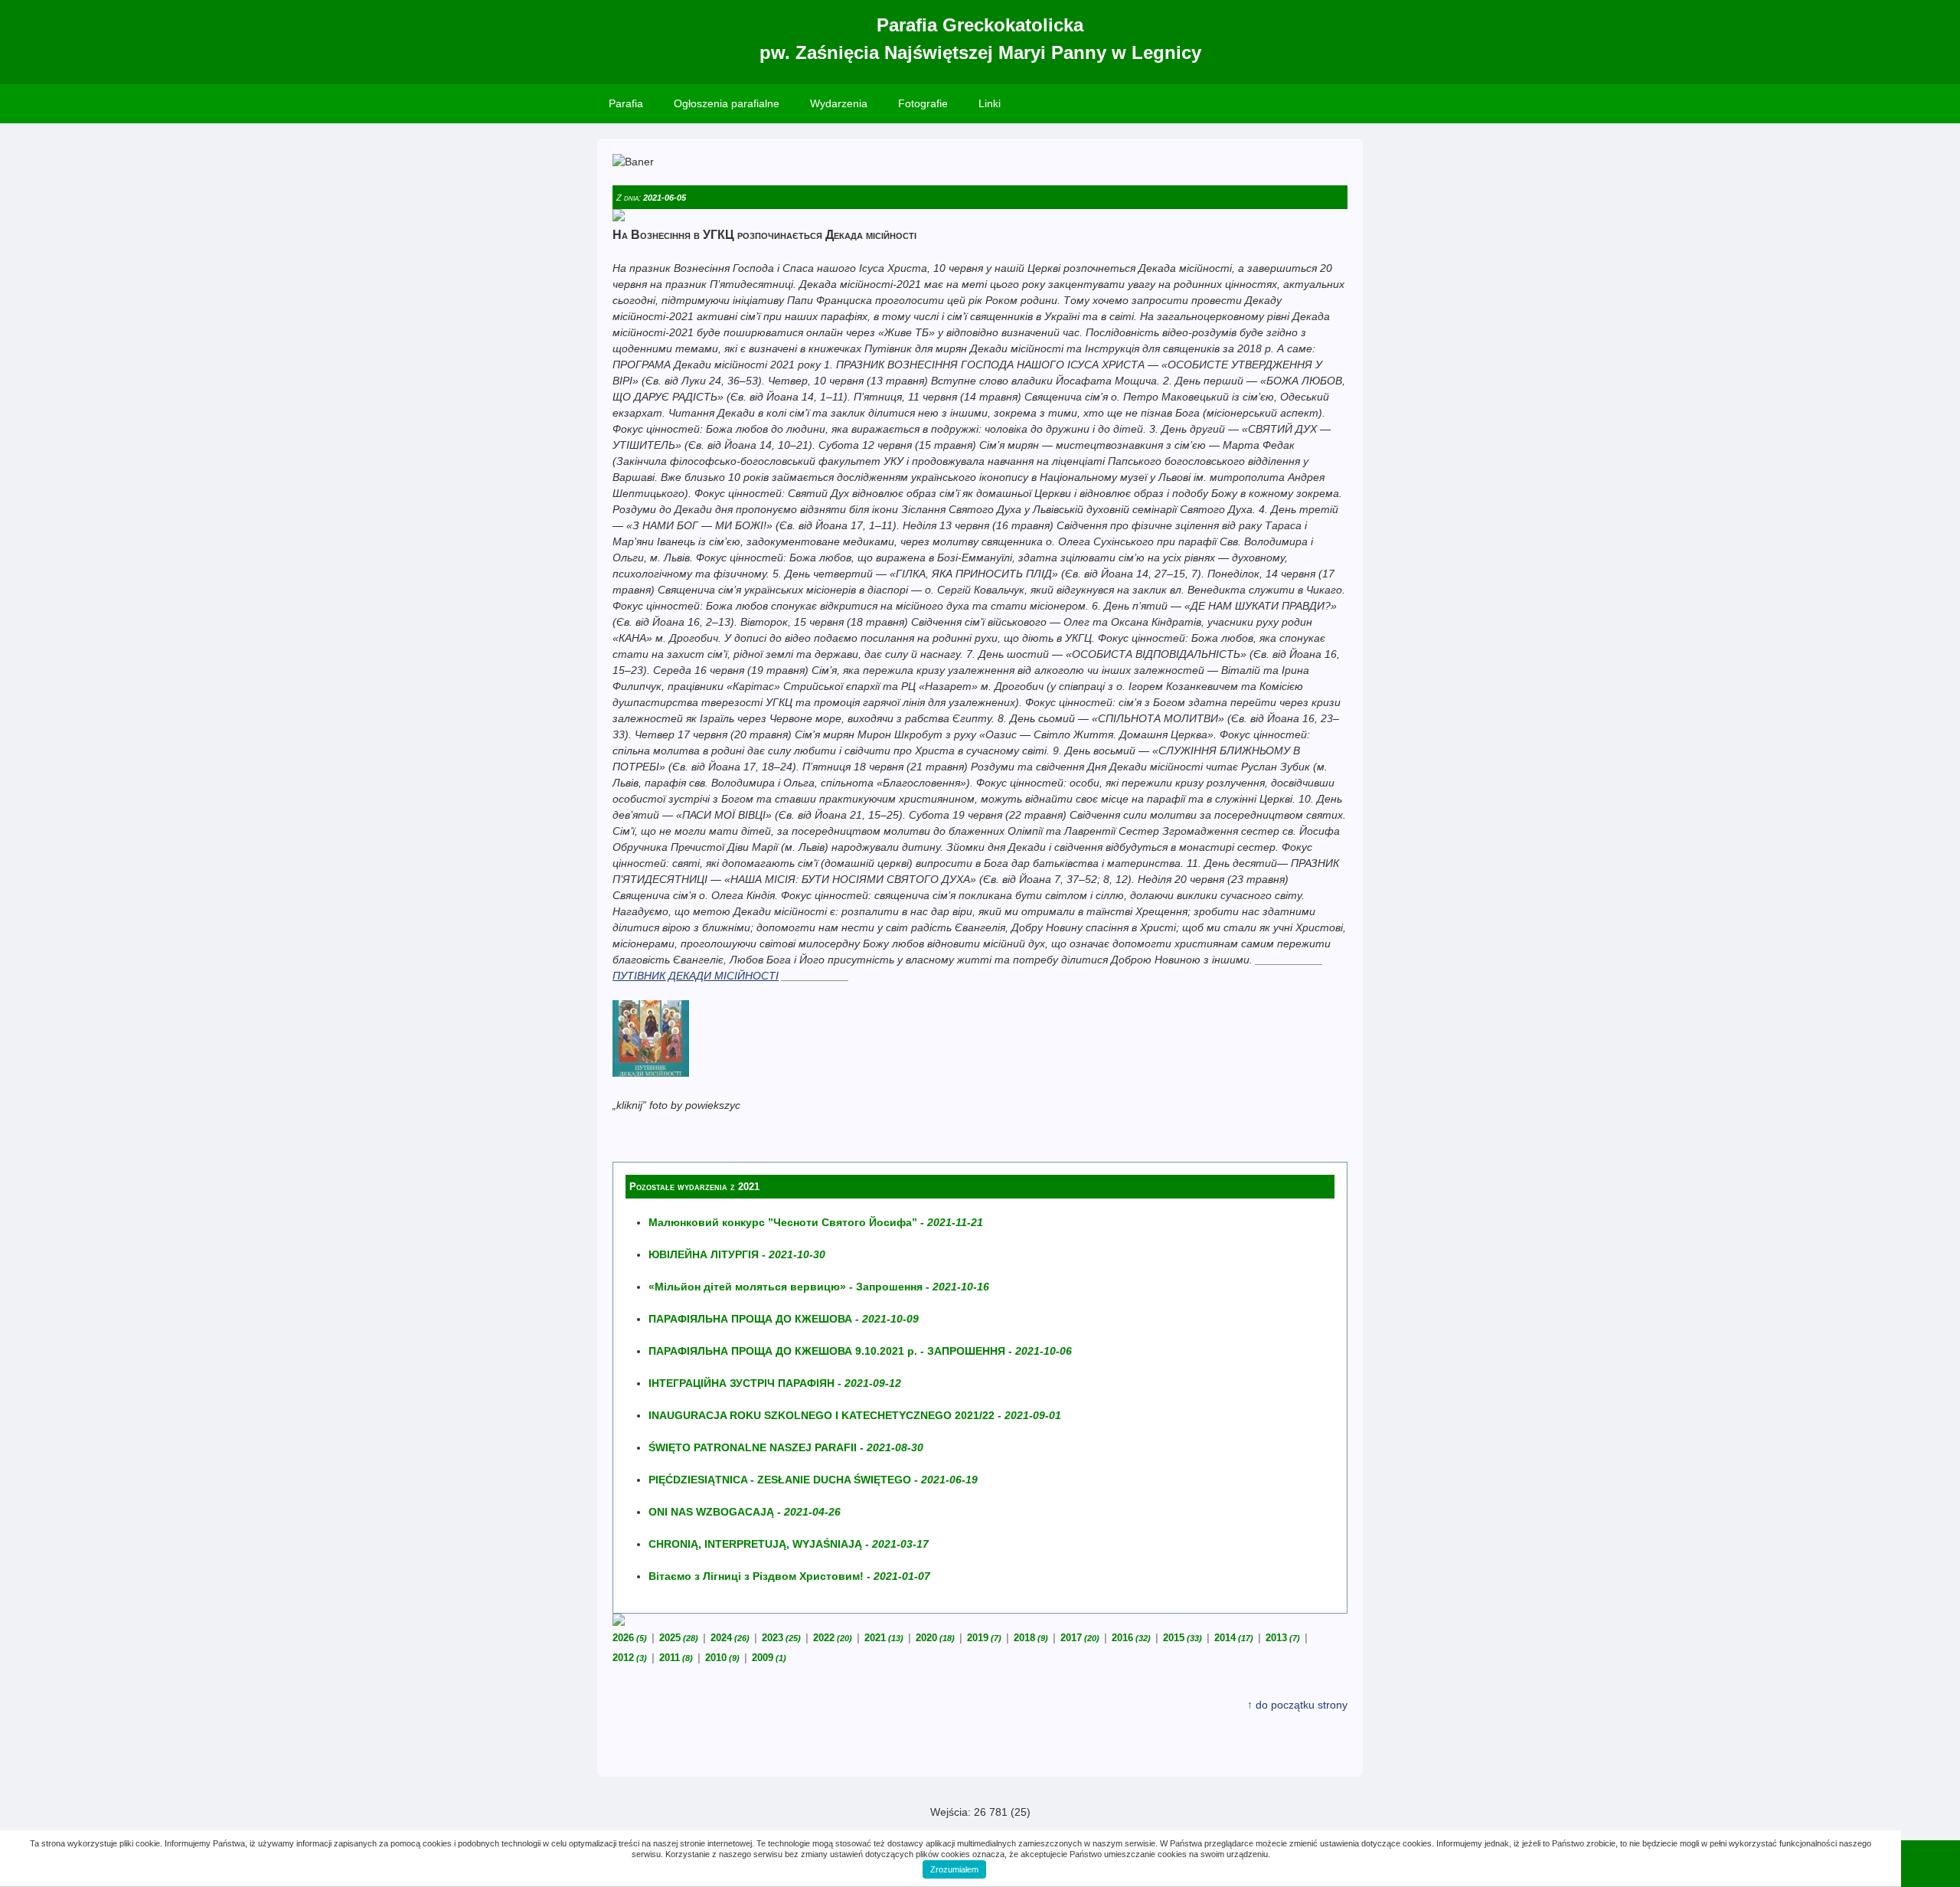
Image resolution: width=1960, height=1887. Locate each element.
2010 (722, 1658)
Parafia (626, 103)
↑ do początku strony (1297, 1705)
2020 (935, 1638)
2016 (1131, 1638)
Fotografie (923, 103)
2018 (1031, 1638)
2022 (833, 1638)
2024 (730, 1638)
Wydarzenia (839, 103)
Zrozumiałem (954, 1869)
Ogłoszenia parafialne (727, 103)
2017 (1080, 1638)
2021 (884, 1638)
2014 (1234, 1638)
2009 (769, 1658)
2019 (984, 1638)
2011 (676, 1658)
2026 (630, 1638)
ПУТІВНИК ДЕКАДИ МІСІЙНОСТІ (696, 976)
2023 (781, 1638)
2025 (679, 1638)
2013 (1283, 1638)
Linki (990, 103)
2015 (1183, 1638)
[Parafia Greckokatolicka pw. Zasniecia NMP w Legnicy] (651, 1073)
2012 (630, 1658)
